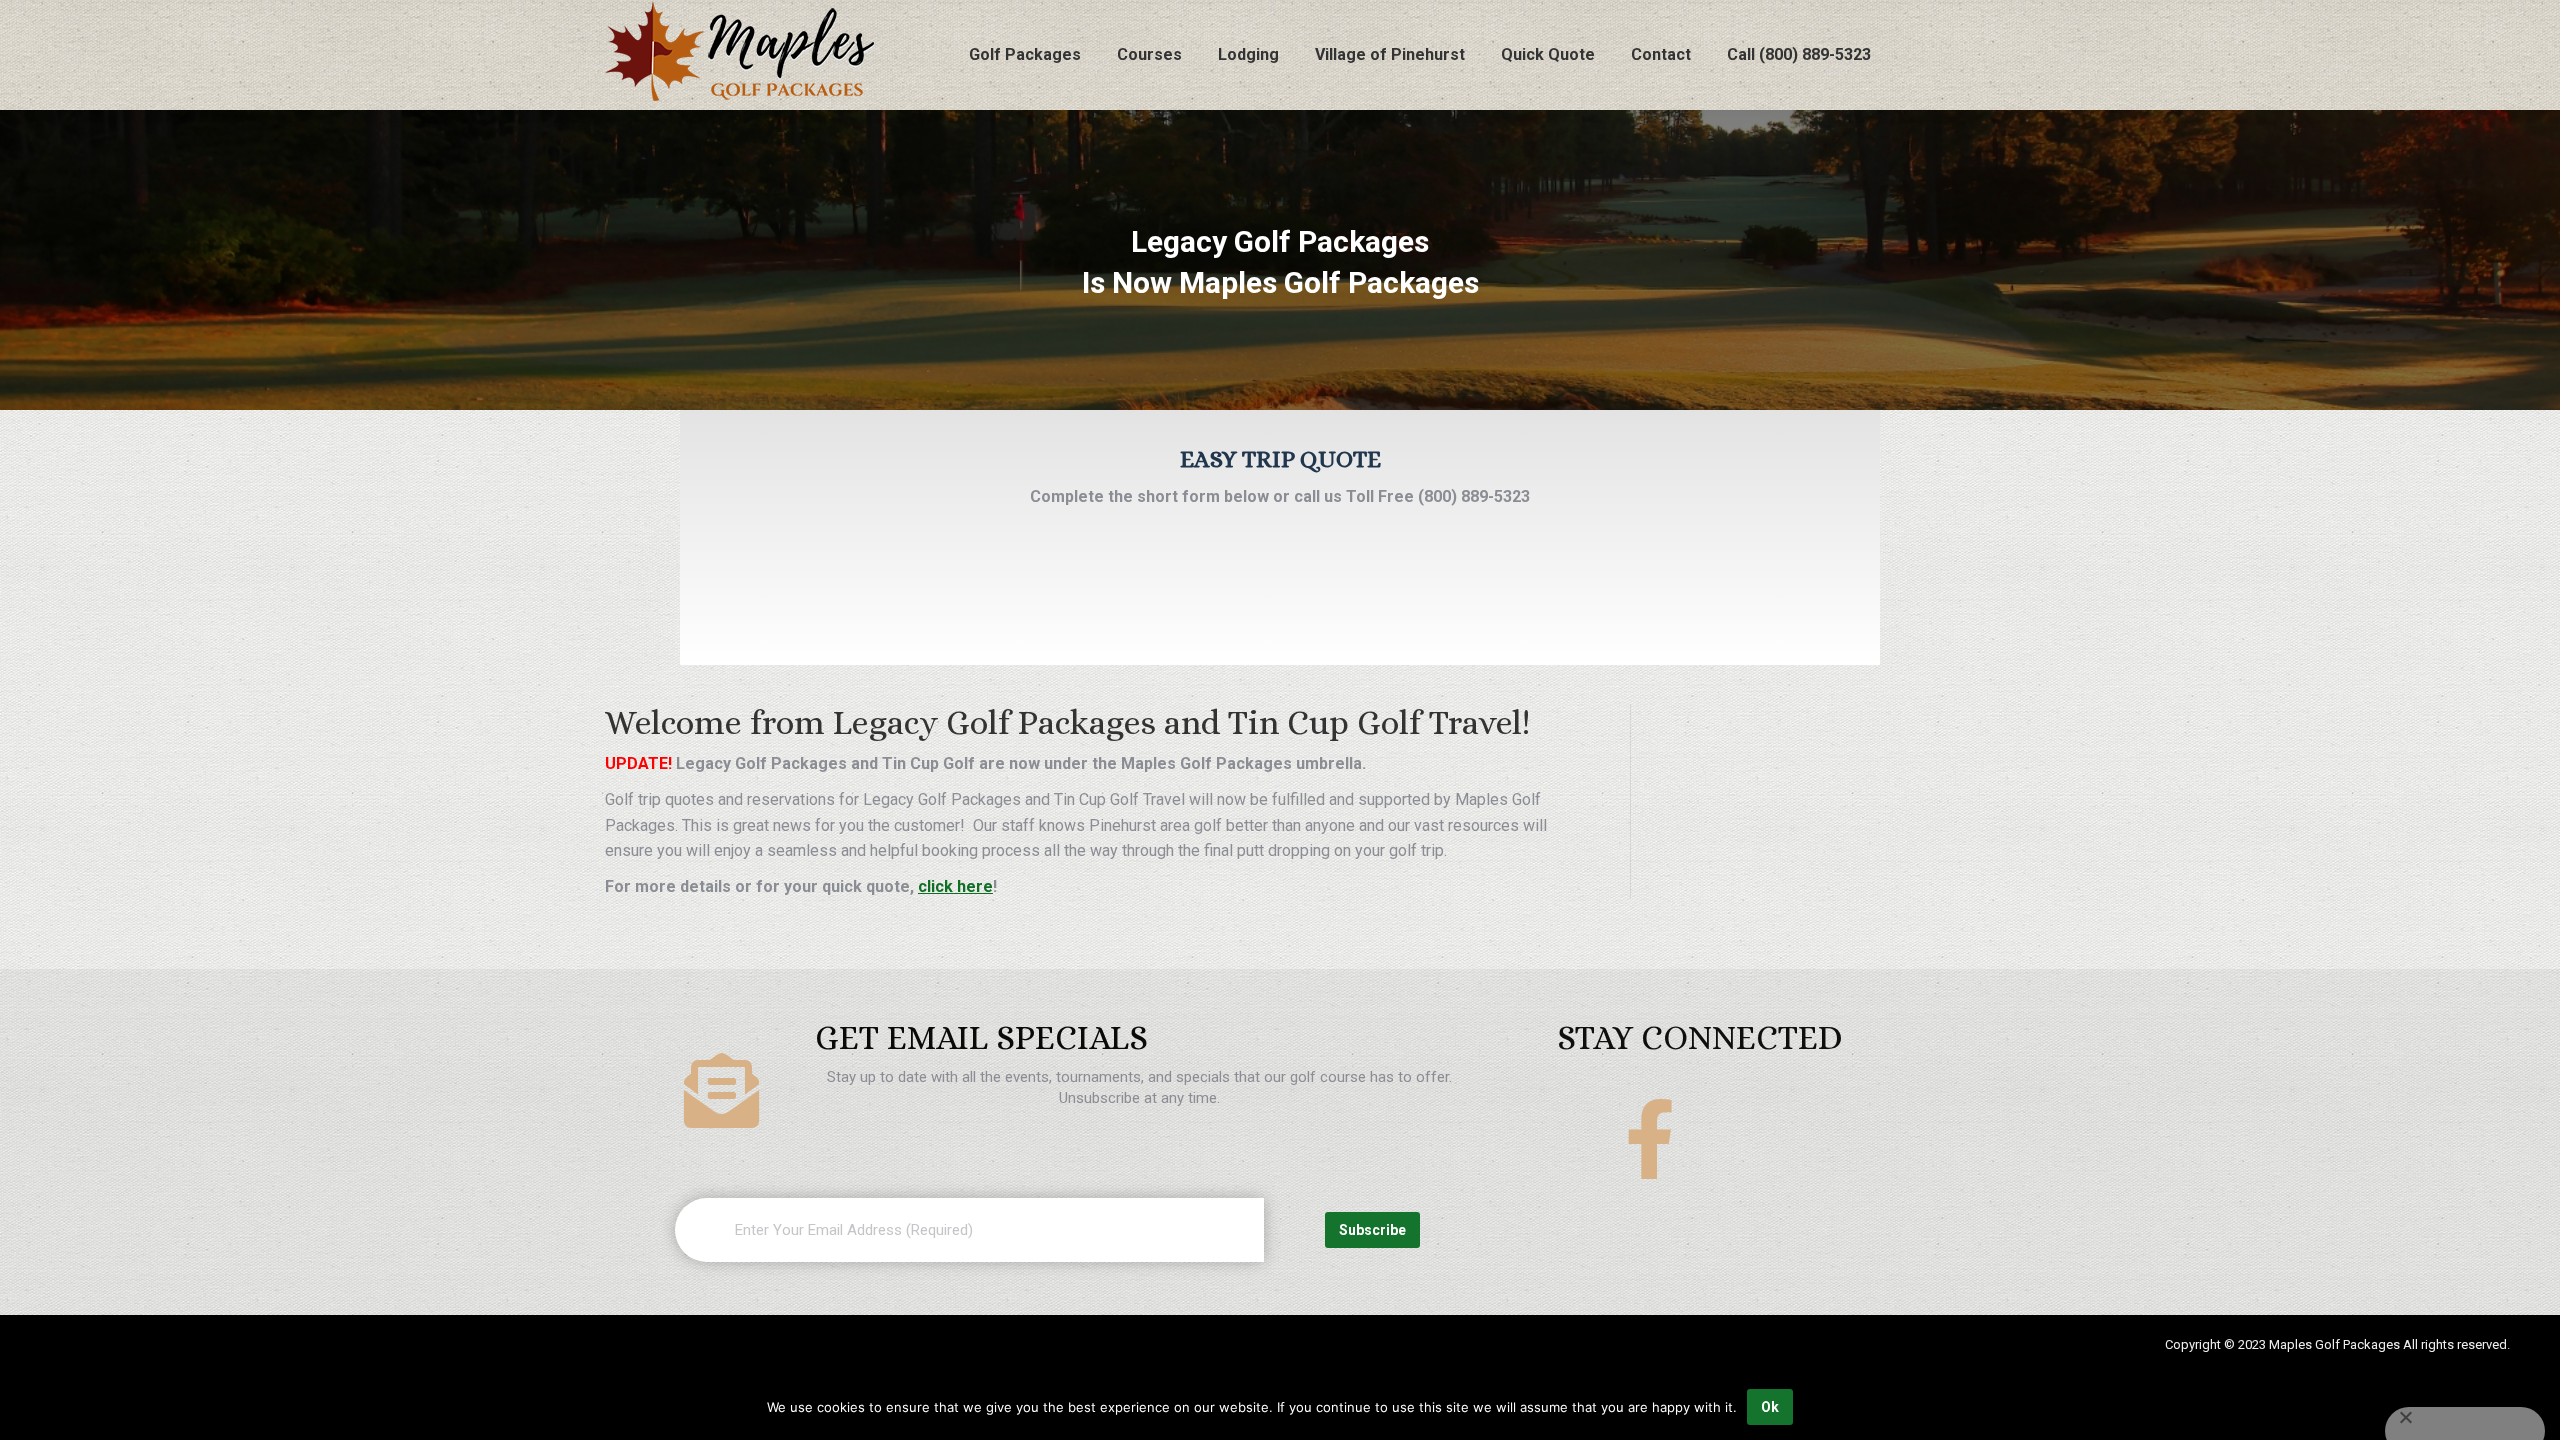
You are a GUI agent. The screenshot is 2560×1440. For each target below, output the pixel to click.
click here (955, 886)
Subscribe (1372, 1230)
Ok (1770, 1407)
